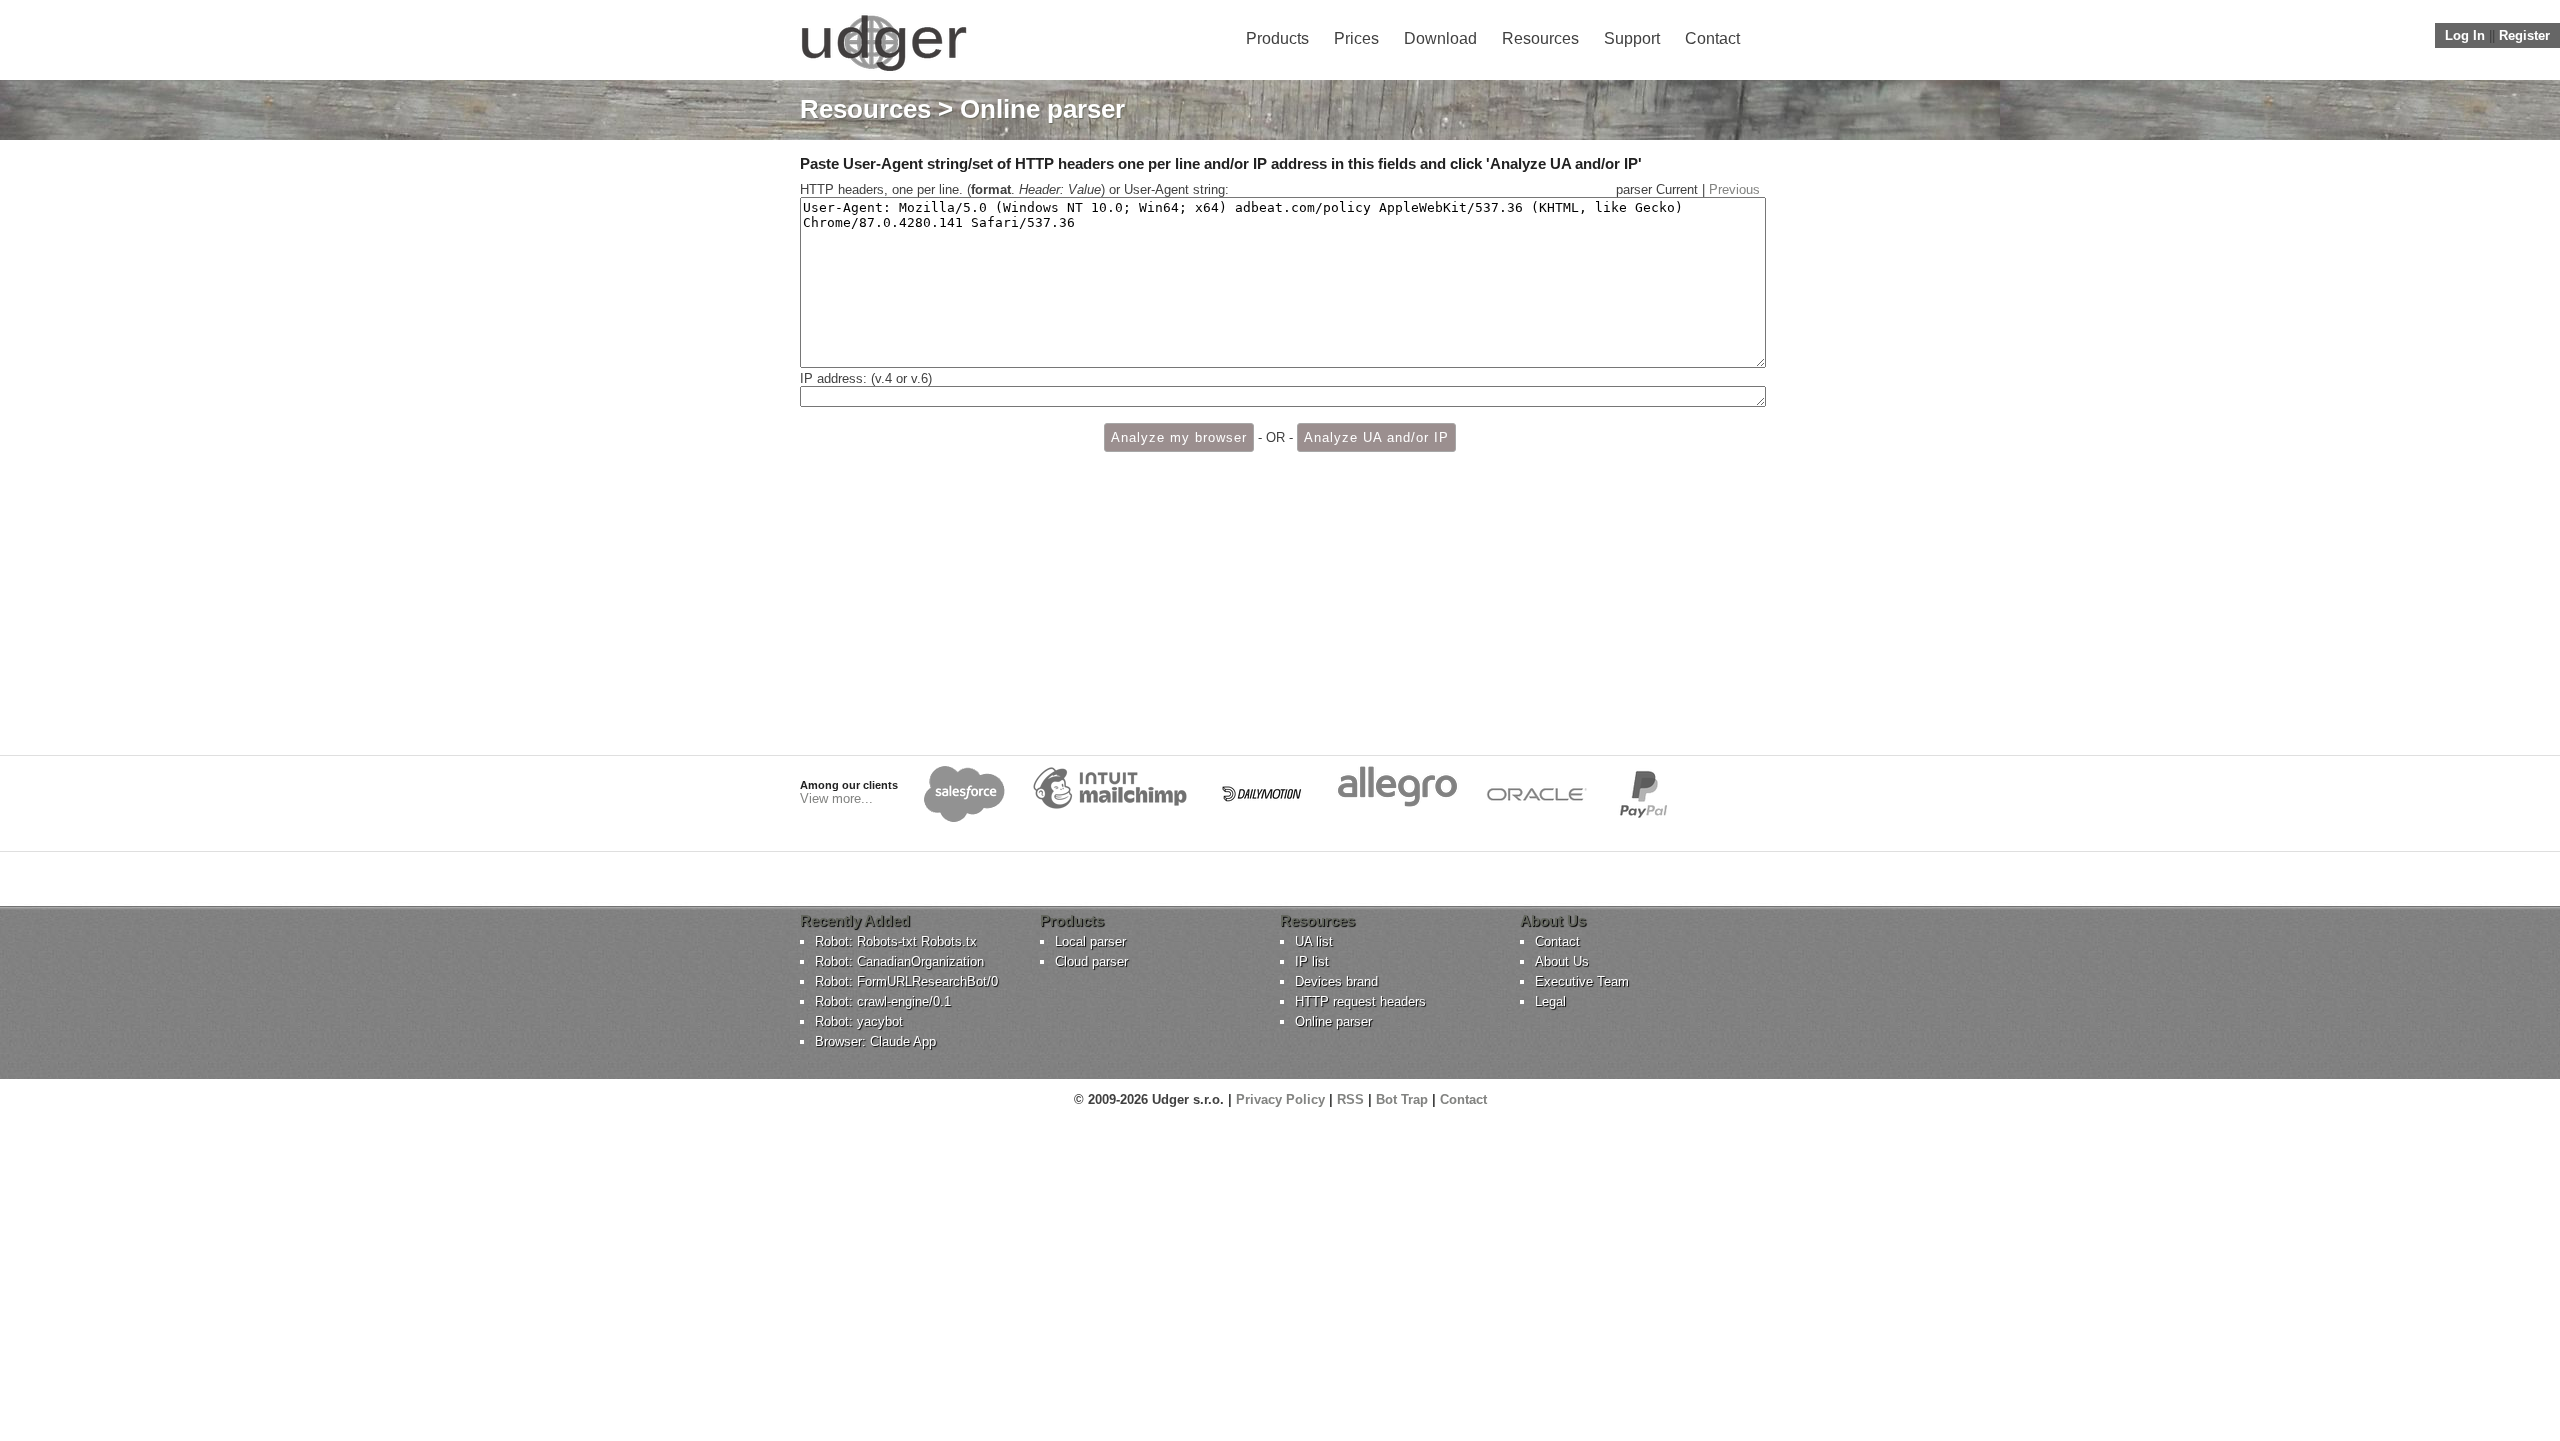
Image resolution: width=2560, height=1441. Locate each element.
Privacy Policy (1280, 1099)
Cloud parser (1091, 961)
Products (1277, 38)
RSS (1350, 1099)
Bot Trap (1402, 1099)
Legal (1550, 1001)
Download (1440, 38)
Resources (1540, 38)
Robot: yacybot (859, 1021)
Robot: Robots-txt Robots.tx (896, 941)
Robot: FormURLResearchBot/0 (906, 981)
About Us (1562, 961)
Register (2524, 35)
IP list (1312, 961)
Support (1632, 38)
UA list (1314, 941)
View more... (836, 798)
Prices (1356, 38)
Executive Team (1582, 981)
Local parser (1090, 941)
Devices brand (1336, 981)
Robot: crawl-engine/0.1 (883, 1001)
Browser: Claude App (875, 1041)
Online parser (1333, 1021)
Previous (1734, 189)
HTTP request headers (1360, 1001)
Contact (1712, 38)
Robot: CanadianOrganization (899, 961)
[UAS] (883, 70)
